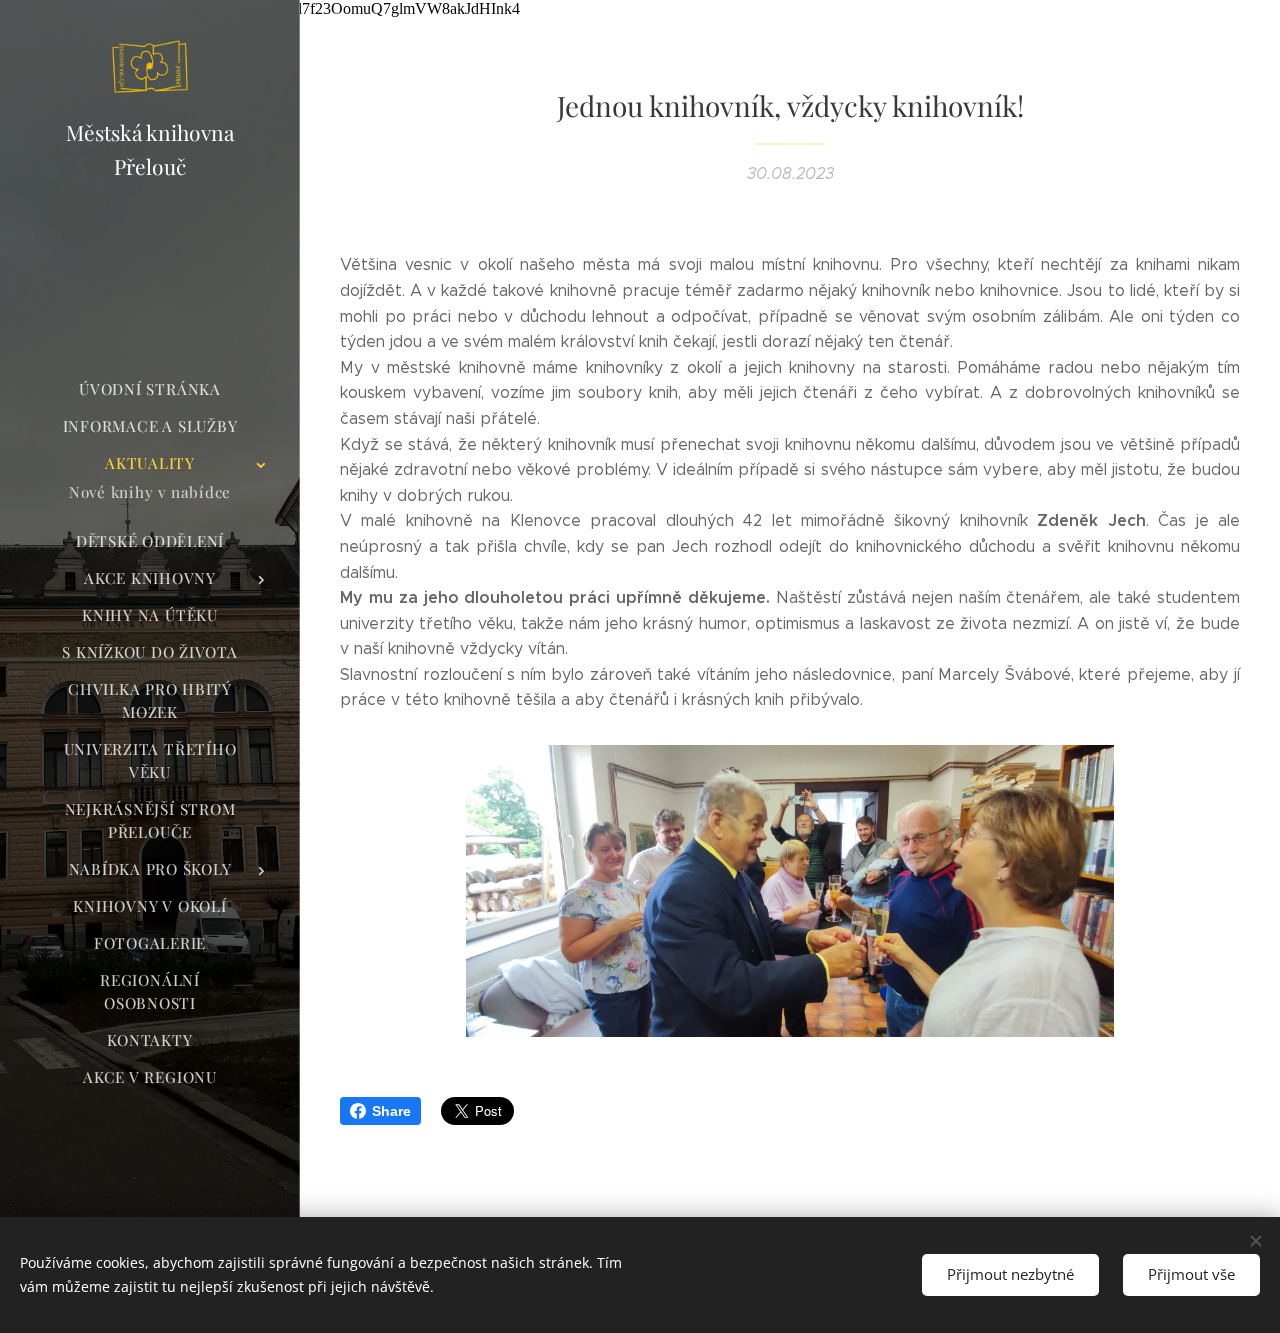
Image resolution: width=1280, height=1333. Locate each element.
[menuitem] (150, 389)
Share (391, 1111)
